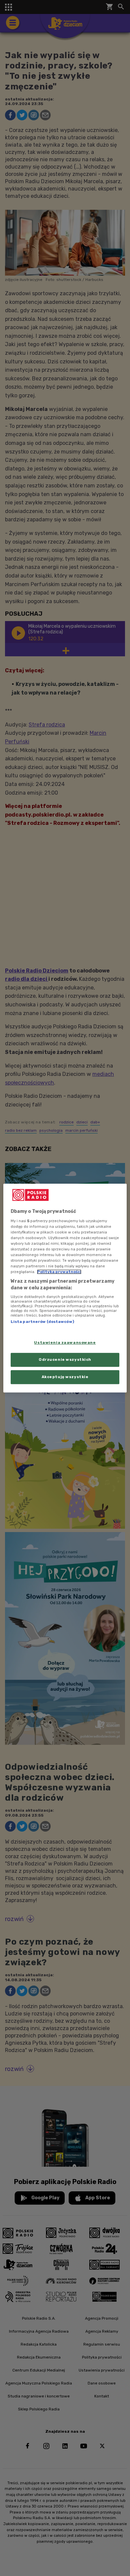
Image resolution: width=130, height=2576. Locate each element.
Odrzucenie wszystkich (65, 1359)
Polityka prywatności (59, 1272)
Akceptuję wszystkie (65, 1377)
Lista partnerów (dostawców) (42, 1322)
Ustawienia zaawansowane (65, 1343)
